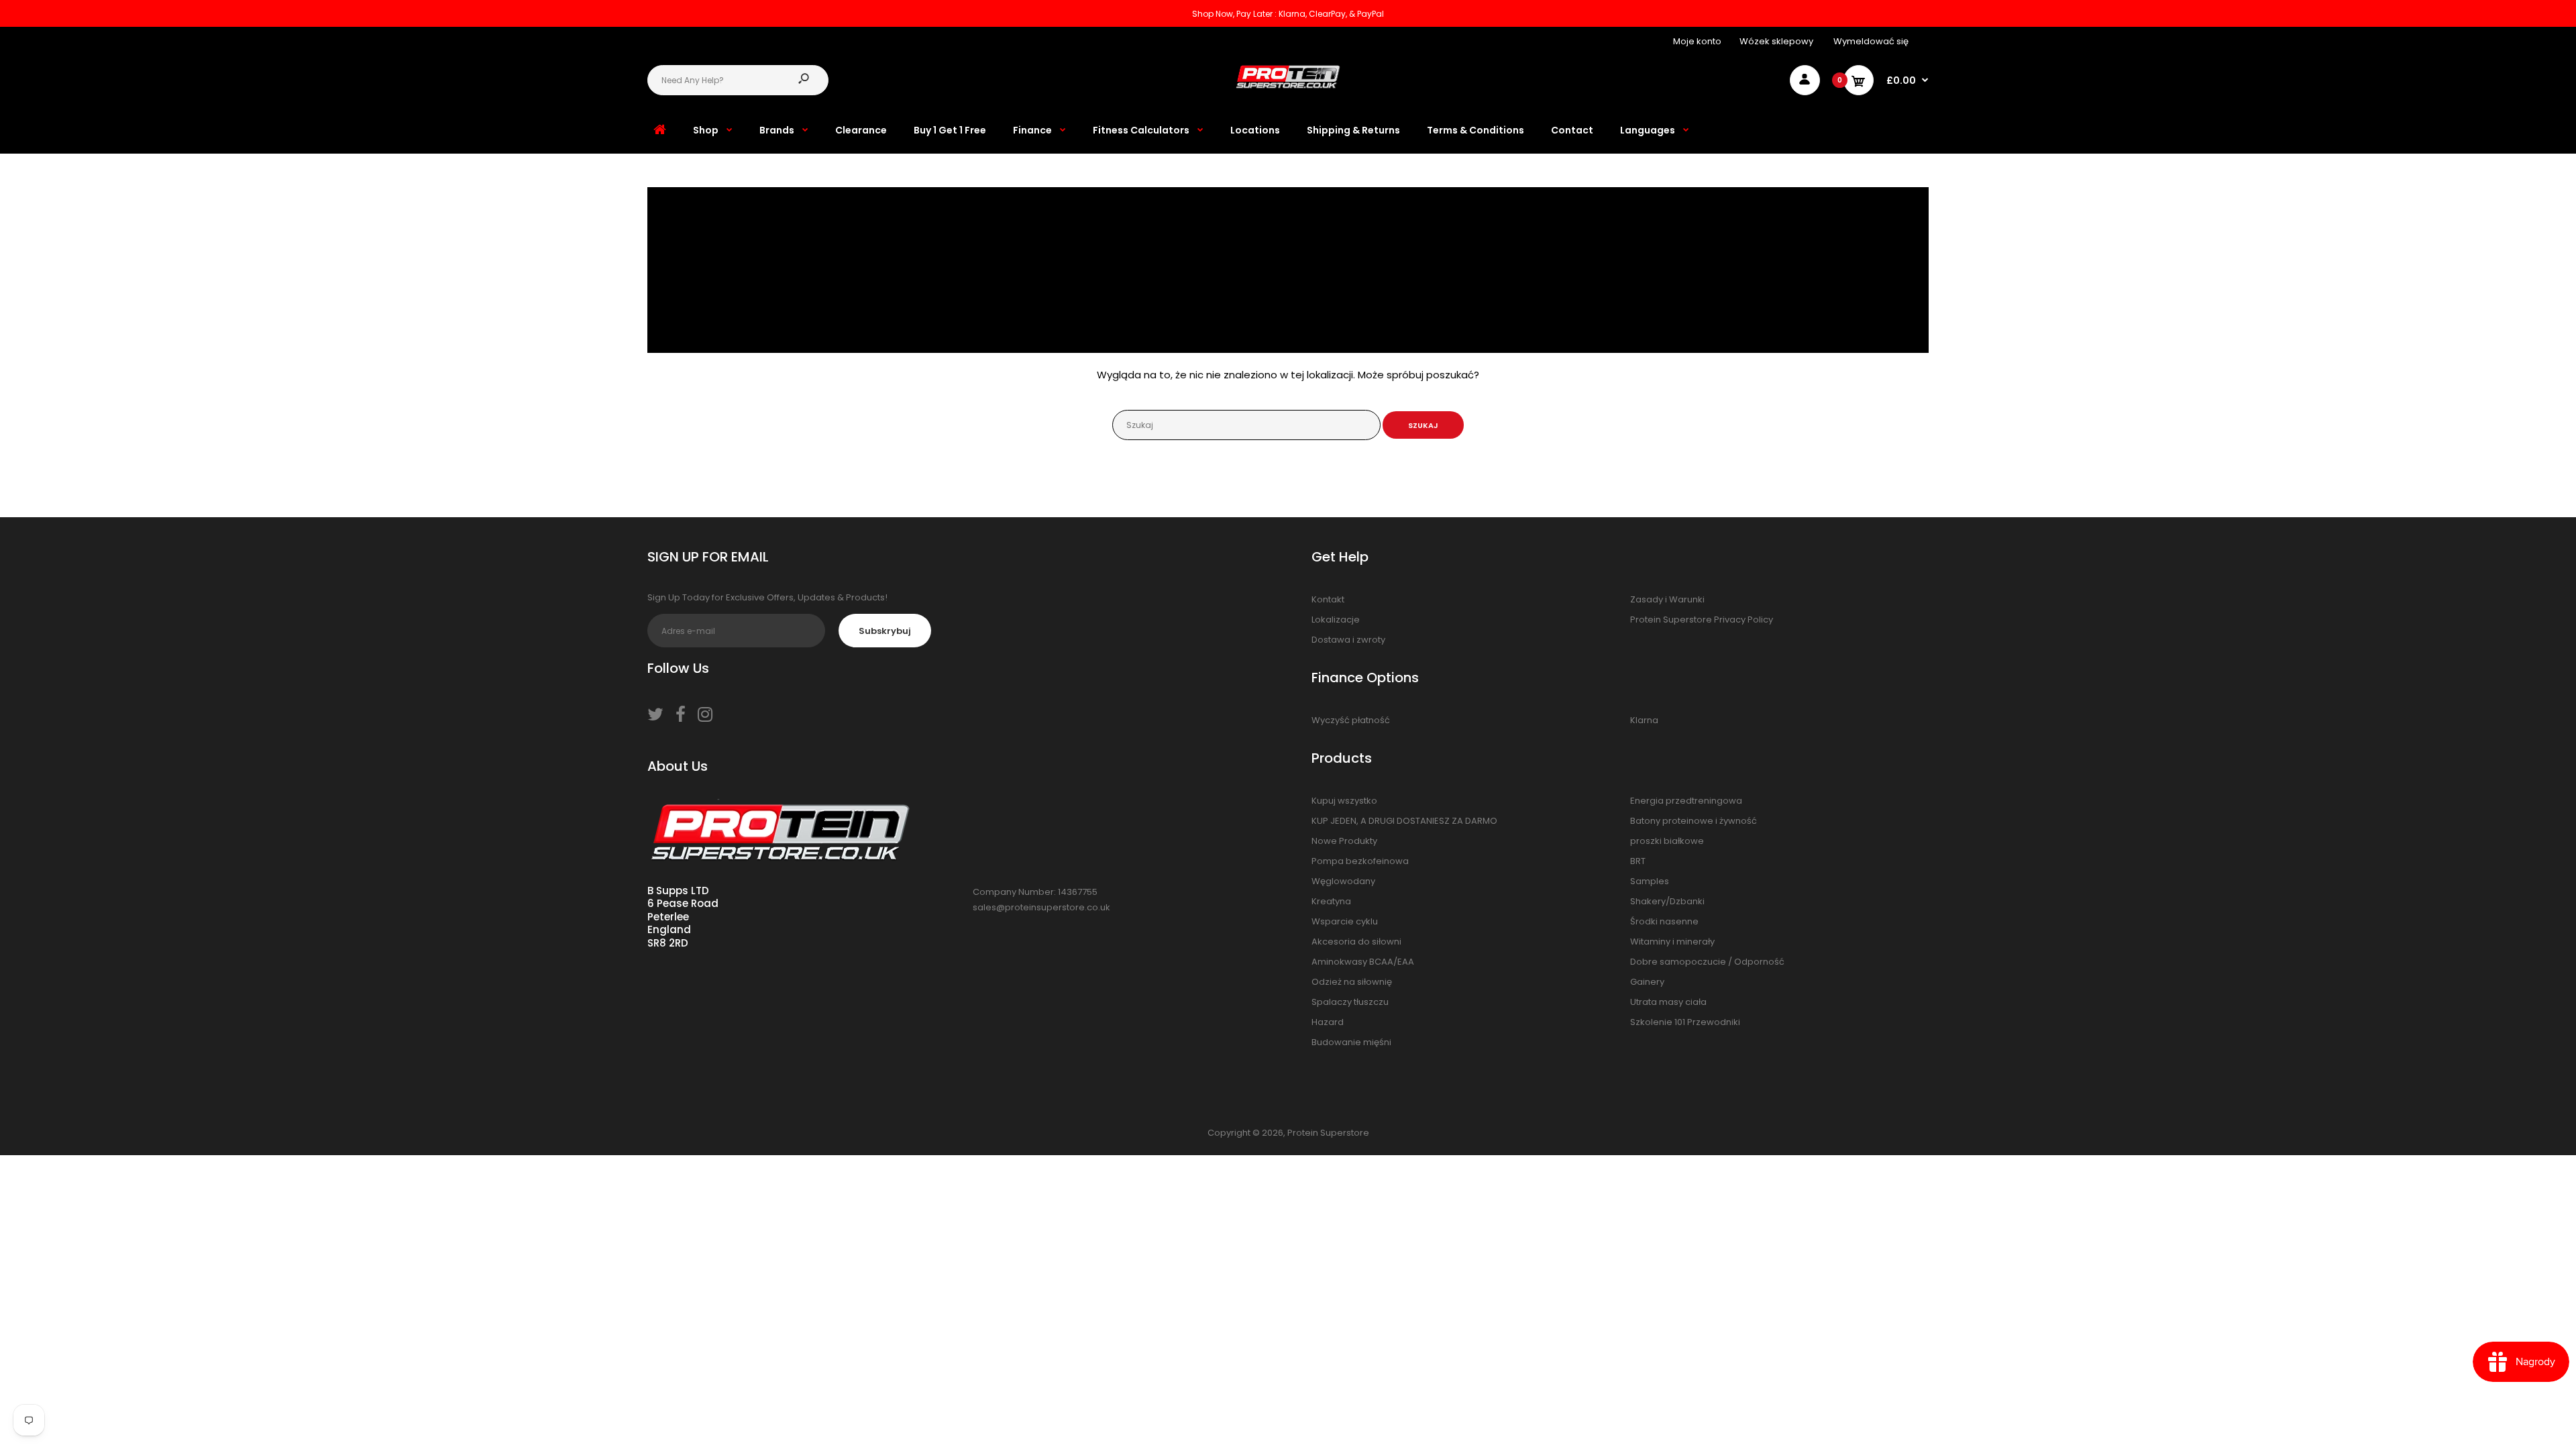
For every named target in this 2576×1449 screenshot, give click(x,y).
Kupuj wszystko (1344, 801)
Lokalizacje (1336, 620)
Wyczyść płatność (1351, 720)
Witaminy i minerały (1672, 942)
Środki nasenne (1664, 921)
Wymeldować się (1871, 41)
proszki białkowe (1667, 841)
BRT (1638, 861)
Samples (1650, 881)
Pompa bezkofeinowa (1360, 861)
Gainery (1647, 982)
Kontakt (1328, 599)
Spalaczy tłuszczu (1350, 1002)
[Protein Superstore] (1288, 86)
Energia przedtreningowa (1686, 801)
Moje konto (1697, 41)
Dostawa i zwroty (1348, 640)
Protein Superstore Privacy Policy (1702, 620)
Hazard (1328, 1022)
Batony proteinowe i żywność (1694, 821)
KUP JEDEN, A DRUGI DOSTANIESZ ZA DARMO (1404, 821)
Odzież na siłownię (1352, 982)
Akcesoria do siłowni (1356, 942)
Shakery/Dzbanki (1667, 901)
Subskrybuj (885, 631)
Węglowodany (1343, 881)
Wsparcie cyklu (1345, 921)
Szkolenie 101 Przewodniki (1685, 1022)
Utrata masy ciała (1668, 1002)
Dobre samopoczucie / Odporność (1707, 962)
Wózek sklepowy (1776, 41)
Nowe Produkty (1344, 841)
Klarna (1644, 720)
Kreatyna (1331, 901)
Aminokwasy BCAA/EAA (1363, 962)
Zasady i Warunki (1667, 599)
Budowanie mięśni (1351, 1042)
